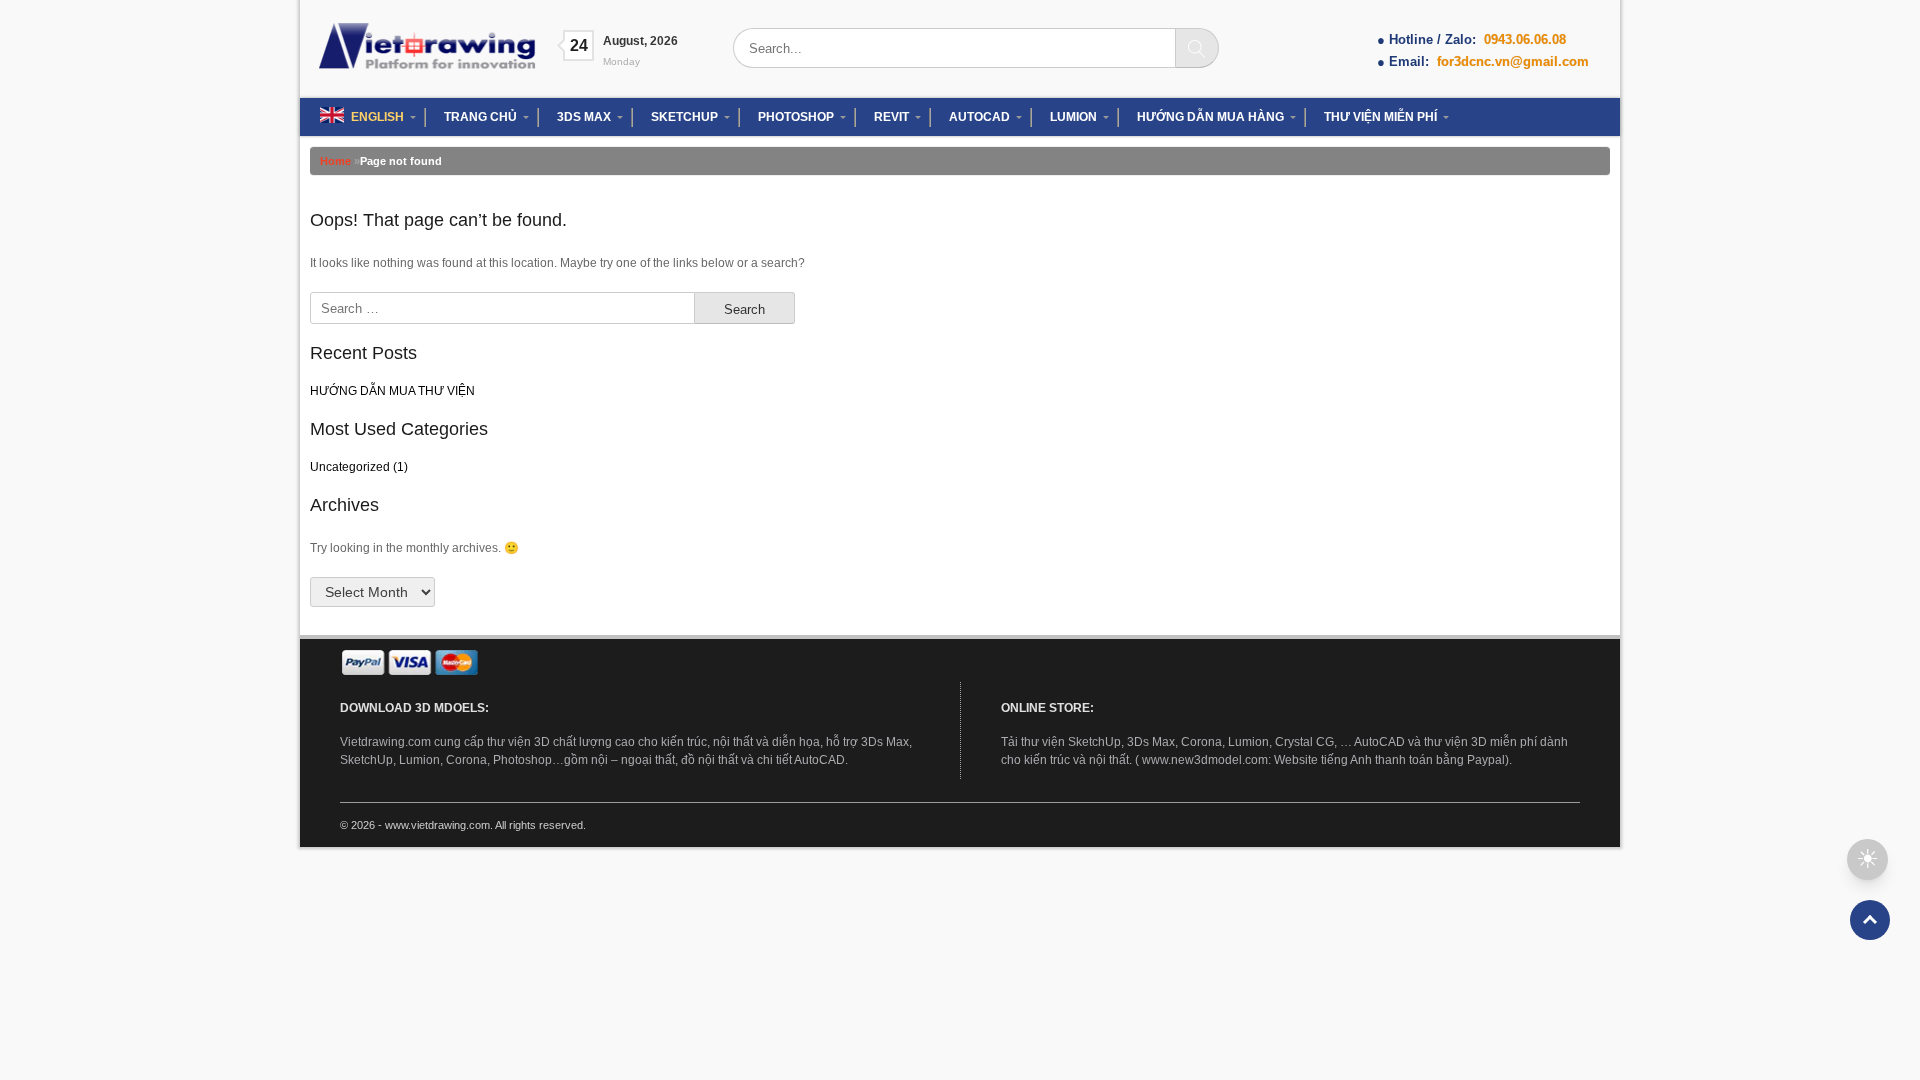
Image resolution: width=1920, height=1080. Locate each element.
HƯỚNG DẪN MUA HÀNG (1210, 117)
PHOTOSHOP (796, 117)
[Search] (1197, 48)
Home (335, 161)
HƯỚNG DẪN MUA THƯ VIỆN (392, 391)
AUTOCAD (979, 117)
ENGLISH (377, 117)
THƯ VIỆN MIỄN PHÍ (1380, 117)
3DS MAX (584, 117)
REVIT (891, 117)
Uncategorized (350, 467)
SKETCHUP (684, 117)
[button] (1867, 859)
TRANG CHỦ (480, 117)
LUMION (1073, 117)
